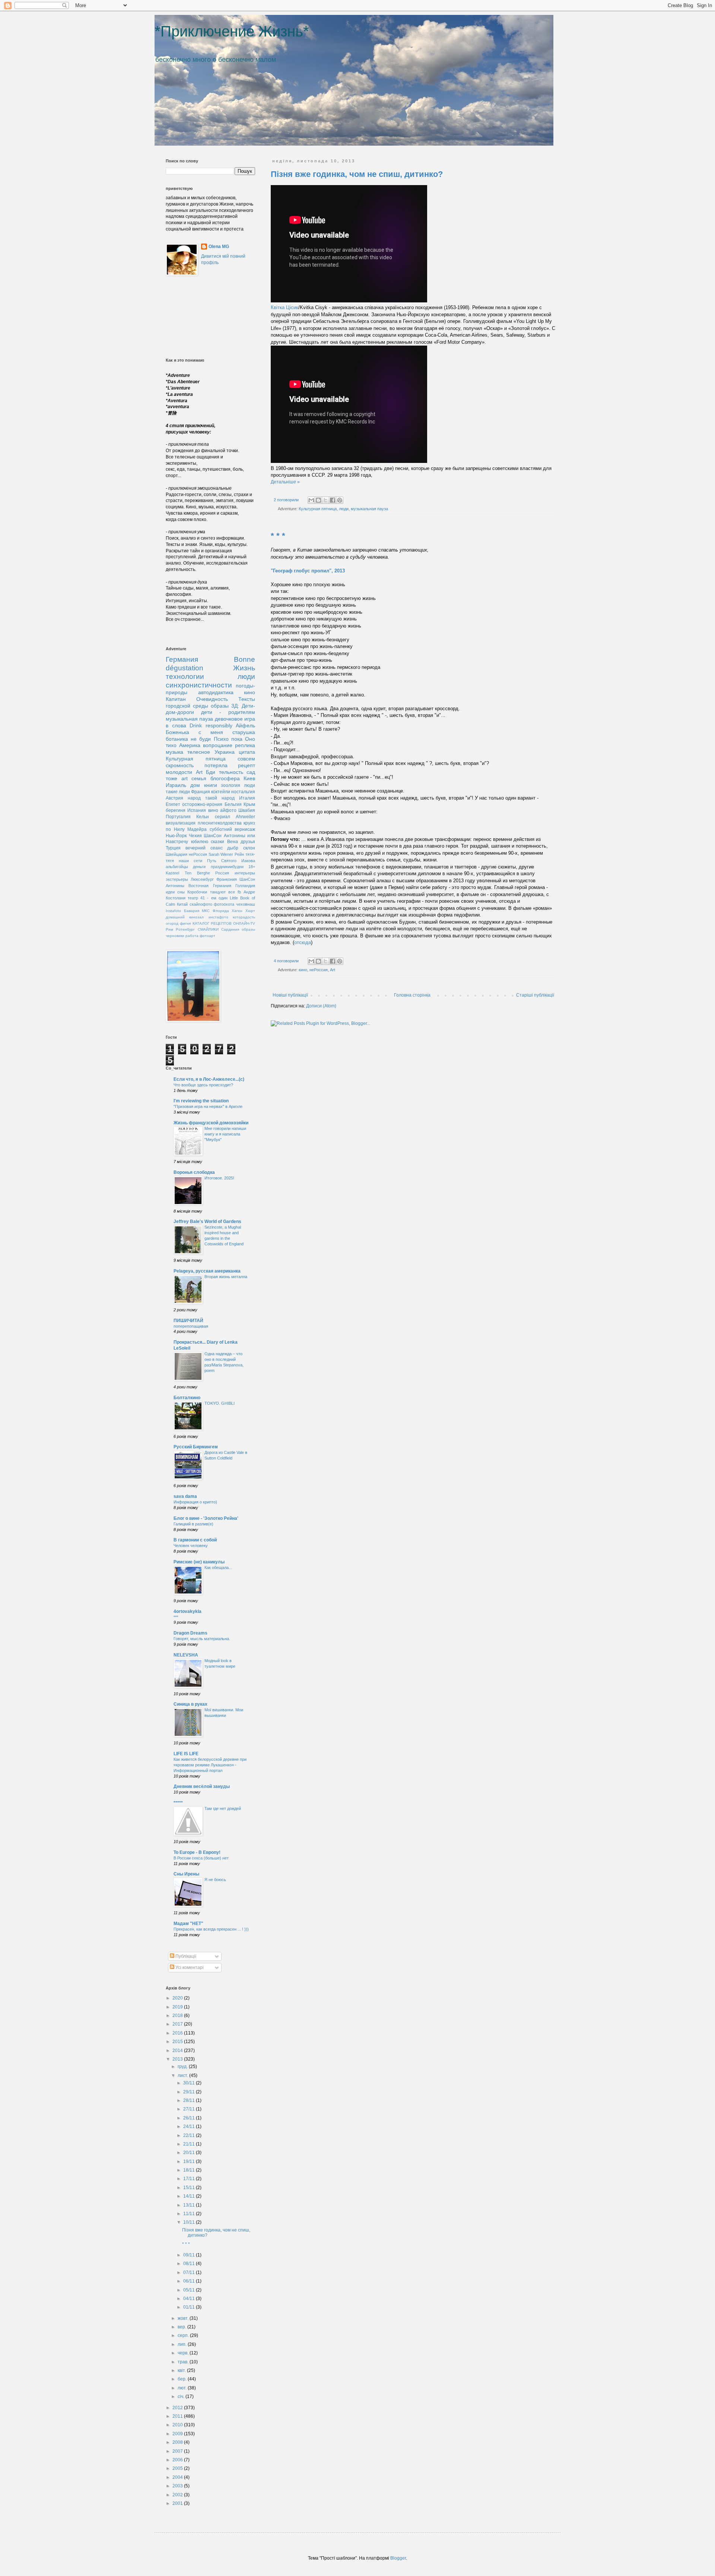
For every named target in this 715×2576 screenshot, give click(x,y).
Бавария (192, 911)
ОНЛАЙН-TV (244, 923)
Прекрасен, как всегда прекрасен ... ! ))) (211, 1929)
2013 (178, 2059)
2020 (178, 1998)
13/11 (190, 2205)
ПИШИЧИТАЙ (188, 1321)
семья (199, 778)
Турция (173, 848)
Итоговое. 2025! (219, 1178)
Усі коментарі (189, 1967)
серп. (184, 2335)
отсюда (303, 942)
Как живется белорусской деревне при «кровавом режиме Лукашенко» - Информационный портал (210, 1765)
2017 (178, 2024)
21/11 (190, 2144)
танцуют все (223, 892)
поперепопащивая (191, 1326)
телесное (199, 752)
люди (344, 509)
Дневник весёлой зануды (202, 1786)
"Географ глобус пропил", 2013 (308, 571)
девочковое (229, 719)
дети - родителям (228, 712)
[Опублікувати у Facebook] (333, 500)
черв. (184, 2353)
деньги (199, 867)
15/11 (190, 2188)
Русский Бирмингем (196, 1447)
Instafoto (173, 911)
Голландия (245, 886)
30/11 (190, 2083)
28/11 (190, 2100)
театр (193, 898)
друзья (248, 842)
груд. (183, 2067)
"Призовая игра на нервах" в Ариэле (208, 1106)
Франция (201, 792)
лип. (183, 2344)
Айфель (245, 725)
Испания (197, 810)
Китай (182, 904)
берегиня (176, 810)
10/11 (190, 2222)
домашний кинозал (185, 917)
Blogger (398, 2558)
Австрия (174, 798)
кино (303, 970)
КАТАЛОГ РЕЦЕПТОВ (212, 923)
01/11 (190, 2307)
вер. (182, 2327)
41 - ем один (214, 898)
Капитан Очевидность (197, 699)
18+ (252, 867)
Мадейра (197, 829)
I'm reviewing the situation (201, 1101)
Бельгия (233, 804)
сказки (217, 842)
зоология (231, 785)
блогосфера (225, 778)
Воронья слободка (194, 1172)
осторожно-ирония (202, 804)
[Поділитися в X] (325, 500)
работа (192, 936)
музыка (174, 752)
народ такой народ (211, 798)
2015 (178, 2042)
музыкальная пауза (369, 509)
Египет (173, 804)
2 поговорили (286, 500)
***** (178, 1803)
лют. (183, 2388)
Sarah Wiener (221, 854)
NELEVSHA (186, 1655)
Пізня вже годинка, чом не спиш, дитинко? (357, 174)
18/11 (190, 2170)
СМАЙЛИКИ (208, 929)
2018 (178, 2016)
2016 (178, 2033)
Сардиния (230, 929)
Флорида (221, 911)
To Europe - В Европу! (197, 1852)
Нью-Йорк (176, 836)
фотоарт (207, 936)
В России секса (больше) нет (201, 1858)
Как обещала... (218, 1567)
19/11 (190, 2162)
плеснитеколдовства (220, 823)
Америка (190, 745)
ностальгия (243, 792)
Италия (247, 798)
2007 (178, 2451)
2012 (178, 2408)
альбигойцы (177, 867)
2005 (178, 2468)
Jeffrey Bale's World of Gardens (207, 1222)
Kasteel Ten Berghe (188, 873)
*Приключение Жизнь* (232, 31)
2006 (178, 2460)
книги (211, 785)
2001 (178, 2503)
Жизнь (244, 668)
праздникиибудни (227, 867)
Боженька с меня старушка (210, 732)
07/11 (190, 2272)
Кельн (203, 817)
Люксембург (202, 879)
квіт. (182, 2370)
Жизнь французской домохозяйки (211, 1123)
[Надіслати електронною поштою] (311, 500)
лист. (183, 2075)
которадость (244, 917)
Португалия (178, 817)
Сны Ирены (186, 1874)
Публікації (185, 1956)
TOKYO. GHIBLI (220, 1403)
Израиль (176, 785)
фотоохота (224, 904)
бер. (183, 2379)
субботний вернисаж (233, 829)
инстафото (218, 917)
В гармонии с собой (195, 1540)
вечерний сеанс (204, 848)
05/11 (190, 2290)
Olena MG (219, 247)
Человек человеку (191, 1546)
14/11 (190, 2196)
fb (239, 892)
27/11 (190, 2109)
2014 (178, 2051)
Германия (182, 659)
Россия (222, 873)
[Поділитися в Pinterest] (340, 500)
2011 (178, 2416)
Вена (233, 842)
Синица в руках (190, 1704)
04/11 (190, 2299)
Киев (249, 778)
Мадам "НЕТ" (188, 1924)
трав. (184, 2362)
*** (176, 1617)
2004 (178, 2477)
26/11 (190, 2118)
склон (249, 848)
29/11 (190, 2092)
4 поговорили (286, 961)
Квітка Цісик (285, 307)
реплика (245, 745)
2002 (178, 2495)
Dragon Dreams (190, 1633)
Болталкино (187, 1398)
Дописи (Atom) (321, 1006)
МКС (206, 911)
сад (251, 772)
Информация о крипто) (195, 1502)
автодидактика (216, 692)
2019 (178, 2007)
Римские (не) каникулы (199, 1562)
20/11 (190, 2153)
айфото (228, 810)
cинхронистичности (199, 685)
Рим (169, 929)
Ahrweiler (245, 817)
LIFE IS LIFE (186, 1754)
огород (172, 923)
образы (220, 706)
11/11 (190, 2214)
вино (213, 810)
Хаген (237, 911)
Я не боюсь (215, 1880)
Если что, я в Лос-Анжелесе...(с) (209, 1079)
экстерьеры (177, 879)
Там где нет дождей (223, 1808)
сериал (223, 817)
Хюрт (250, 911)
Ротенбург (185, 929)
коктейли (221, 792)
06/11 (190, 2281)
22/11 (190, 2135)
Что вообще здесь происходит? (203, 1085)
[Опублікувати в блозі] (318, 500)
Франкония (227, 879)
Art (333, 970)
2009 (178, 2434)
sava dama (185, 1496)
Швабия (247, 810)
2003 (178, 2486)
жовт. (184, 2318)
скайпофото (201, 904)
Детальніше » (285, 482)
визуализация (181, 823)
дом (195, 785)
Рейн (239, 854)
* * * (278, 536)
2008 (178, 2442)
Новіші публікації (290, 995)
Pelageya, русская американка (207, 1271)
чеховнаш (246, 904)
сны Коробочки (192, 892)
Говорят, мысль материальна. (202, 1639)
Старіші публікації (535, 995)
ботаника (177, 739)
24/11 (190, 2126)
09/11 (190, 2255)
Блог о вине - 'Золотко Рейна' (206, 1518)
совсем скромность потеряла (210, 762)
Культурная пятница (318, 509)
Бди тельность (225, 772)
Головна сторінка (412, 995)
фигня (185, 923)
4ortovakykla (188, 1611)
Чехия (195, 836)
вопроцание (218, 745)
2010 (178, 2425)
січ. (182, 2396)
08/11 (190, 2264)
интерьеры (245, 873)
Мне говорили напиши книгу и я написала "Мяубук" (225, 1134)
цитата (247, 752)
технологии (185, 676)
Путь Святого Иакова (231, 861)
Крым (249, 804)
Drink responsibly (211, 725)
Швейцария (177, 854)
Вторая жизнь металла (226, 1277)
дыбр (233, 848)
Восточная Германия (210, 886)
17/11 (190, 2179)
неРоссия (319, 970)
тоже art (177, 778)
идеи (170, 892)
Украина (225, 752)
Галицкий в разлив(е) (193, 1524)
